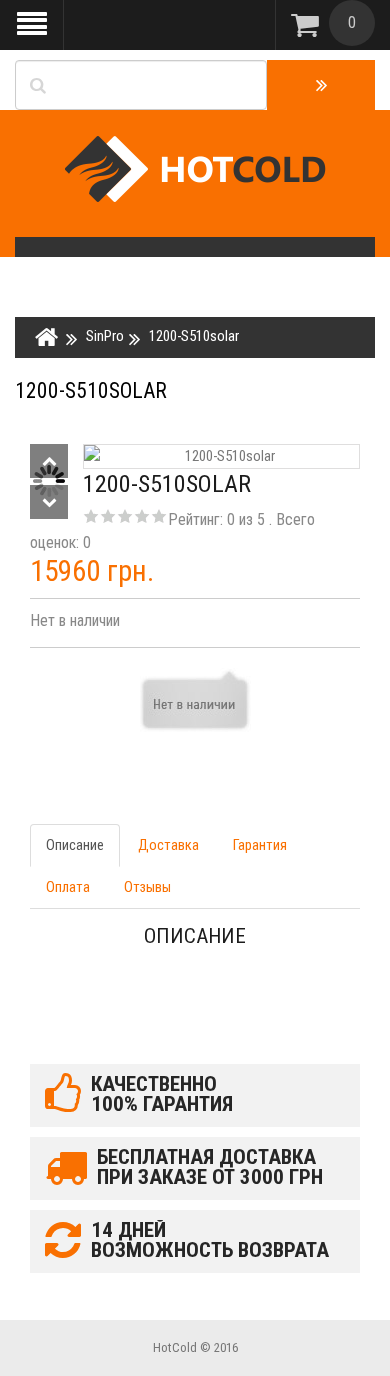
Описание (75, 845)
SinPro (105, 336)
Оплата (68, 887)
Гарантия (260, 845)
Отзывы (147, 887)
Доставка (168, 845)
